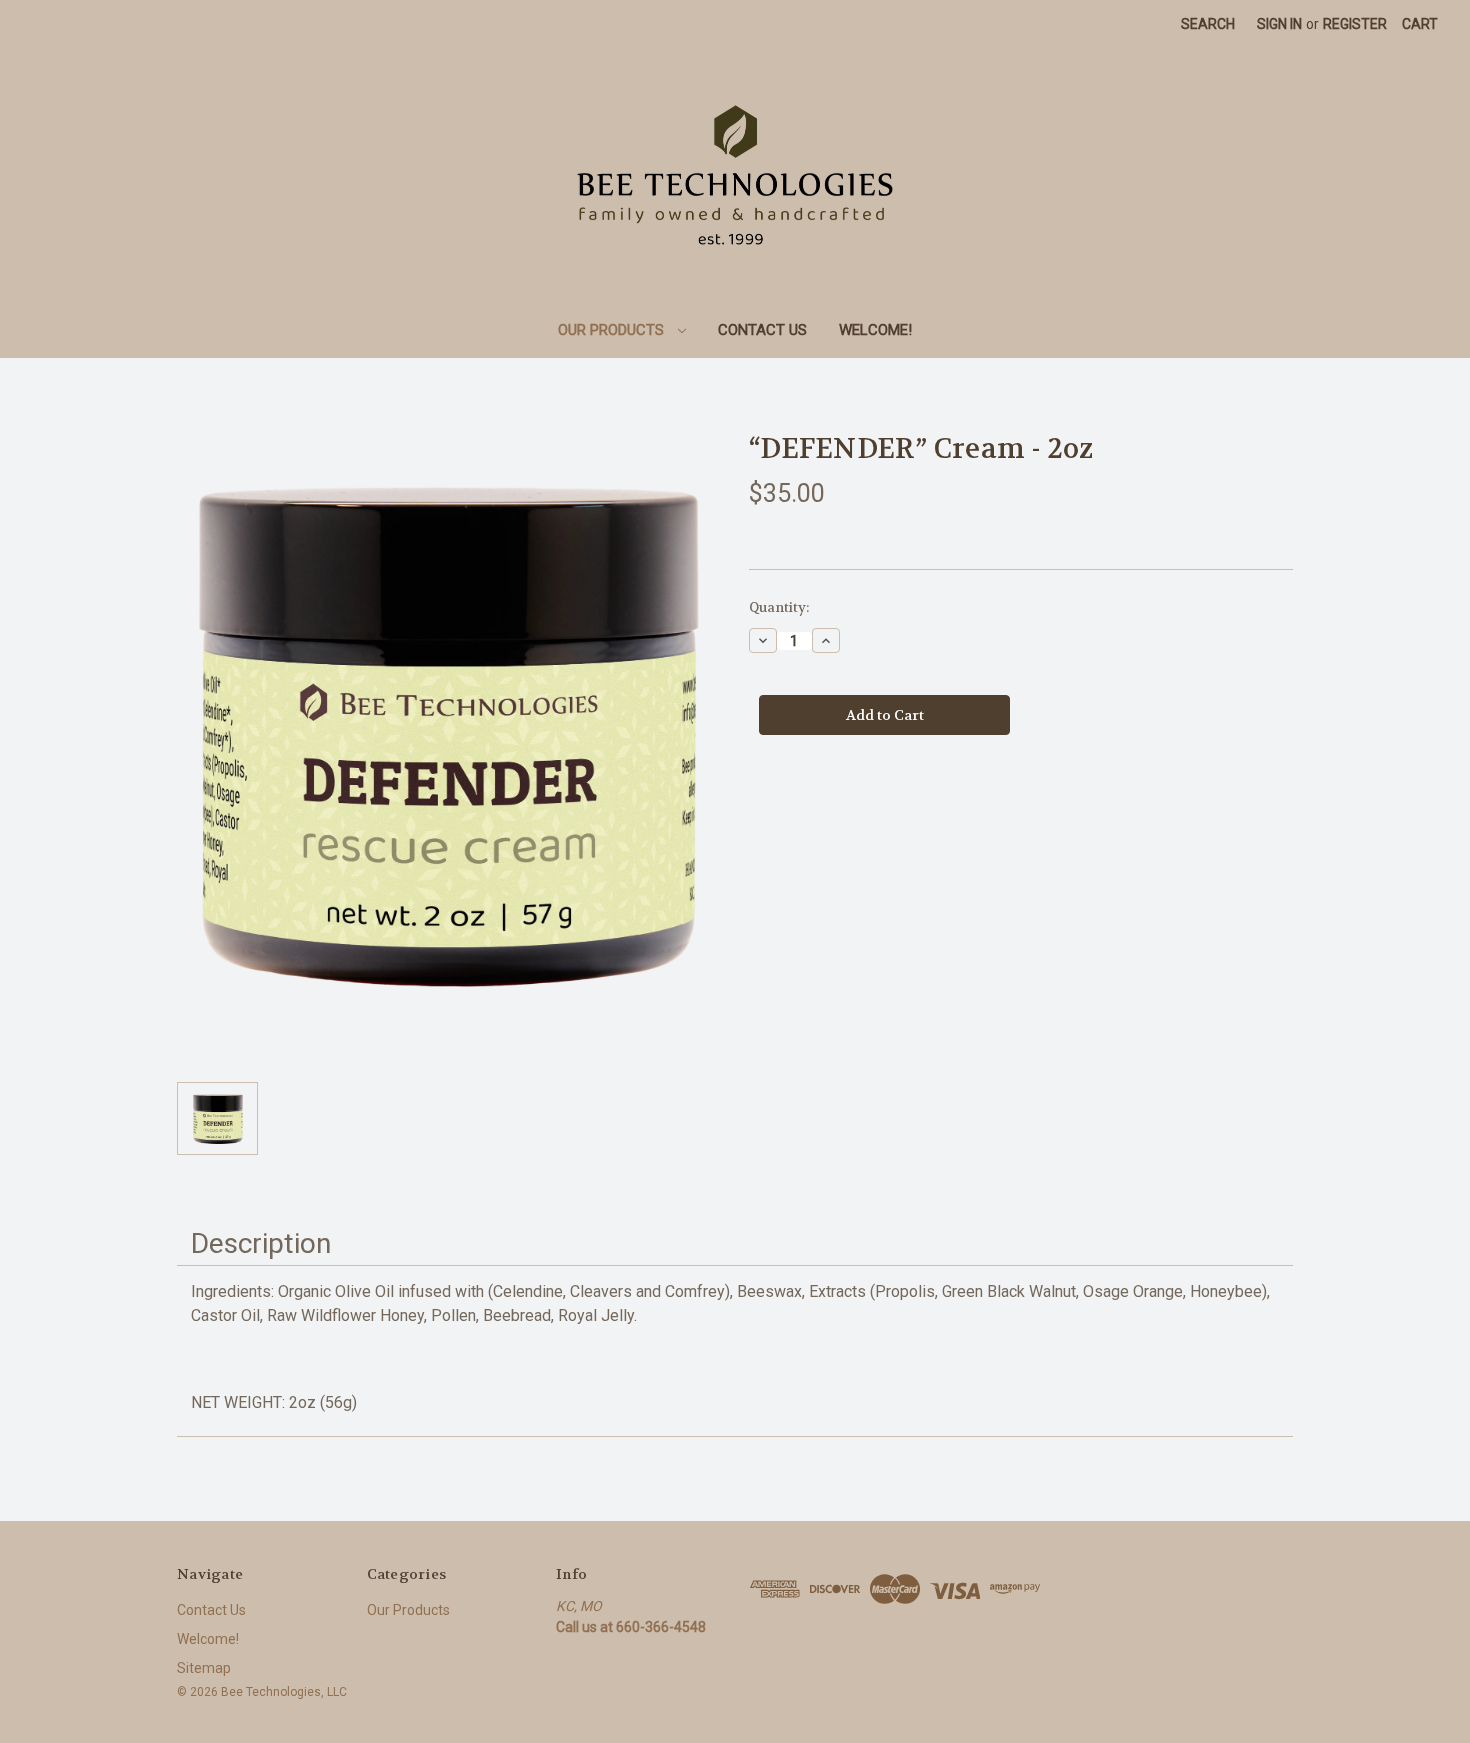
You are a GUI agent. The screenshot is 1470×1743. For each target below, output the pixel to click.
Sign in (1279, 24)
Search (1208, 24)
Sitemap (204, 1668)
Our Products (613, 330)
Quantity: (779, 607)
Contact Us (762, 330)
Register (1355, 24)
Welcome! (875, 330)
